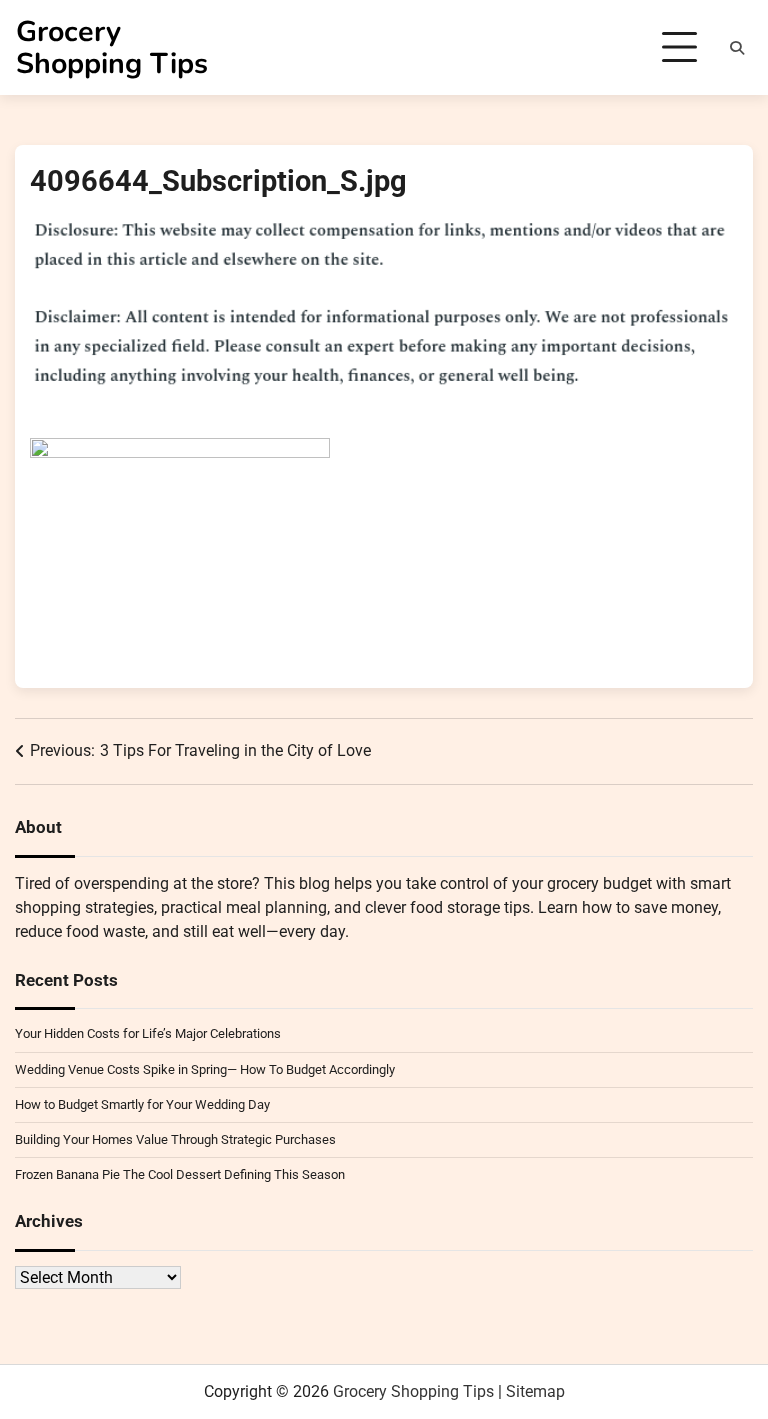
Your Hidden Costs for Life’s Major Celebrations (148, 1033)
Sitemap (535, 1391)
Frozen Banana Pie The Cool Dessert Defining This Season (180, 1174)
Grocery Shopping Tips (112, 47)
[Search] (737, 48)
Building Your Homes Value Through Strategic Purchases (175, 1139)
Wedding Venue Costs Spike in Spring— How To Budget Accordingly (205, 1069)
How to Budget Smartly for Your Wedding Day (142, 1104)
